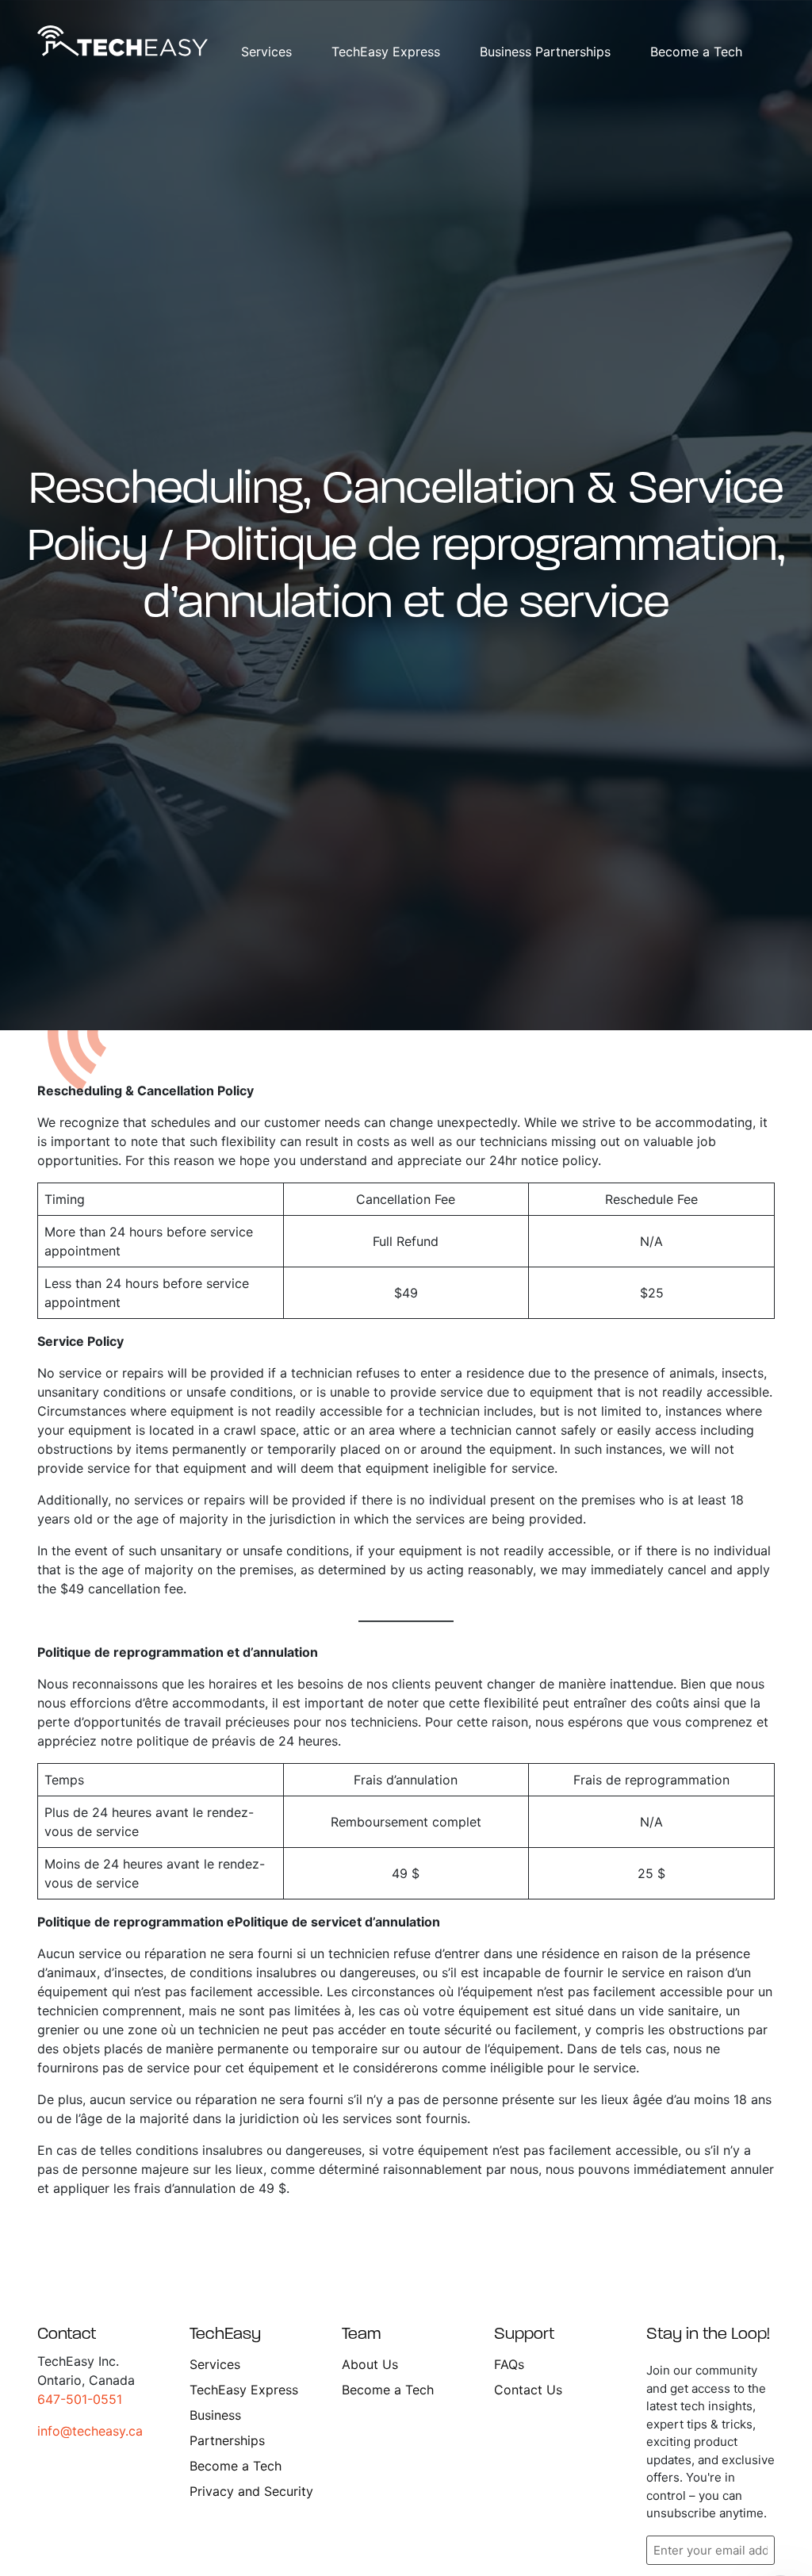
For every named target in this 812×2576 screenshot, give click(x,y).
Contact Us (528, 2390)
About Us (370, 2364)
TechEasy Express (386, 52)
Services (266, 52)
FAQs (509, 2364)
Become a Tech (696, 52)
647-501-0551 (80, 2399)
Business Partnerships (545, 52)
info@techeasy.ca (90, 2431)
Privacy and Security (251, 2491)
